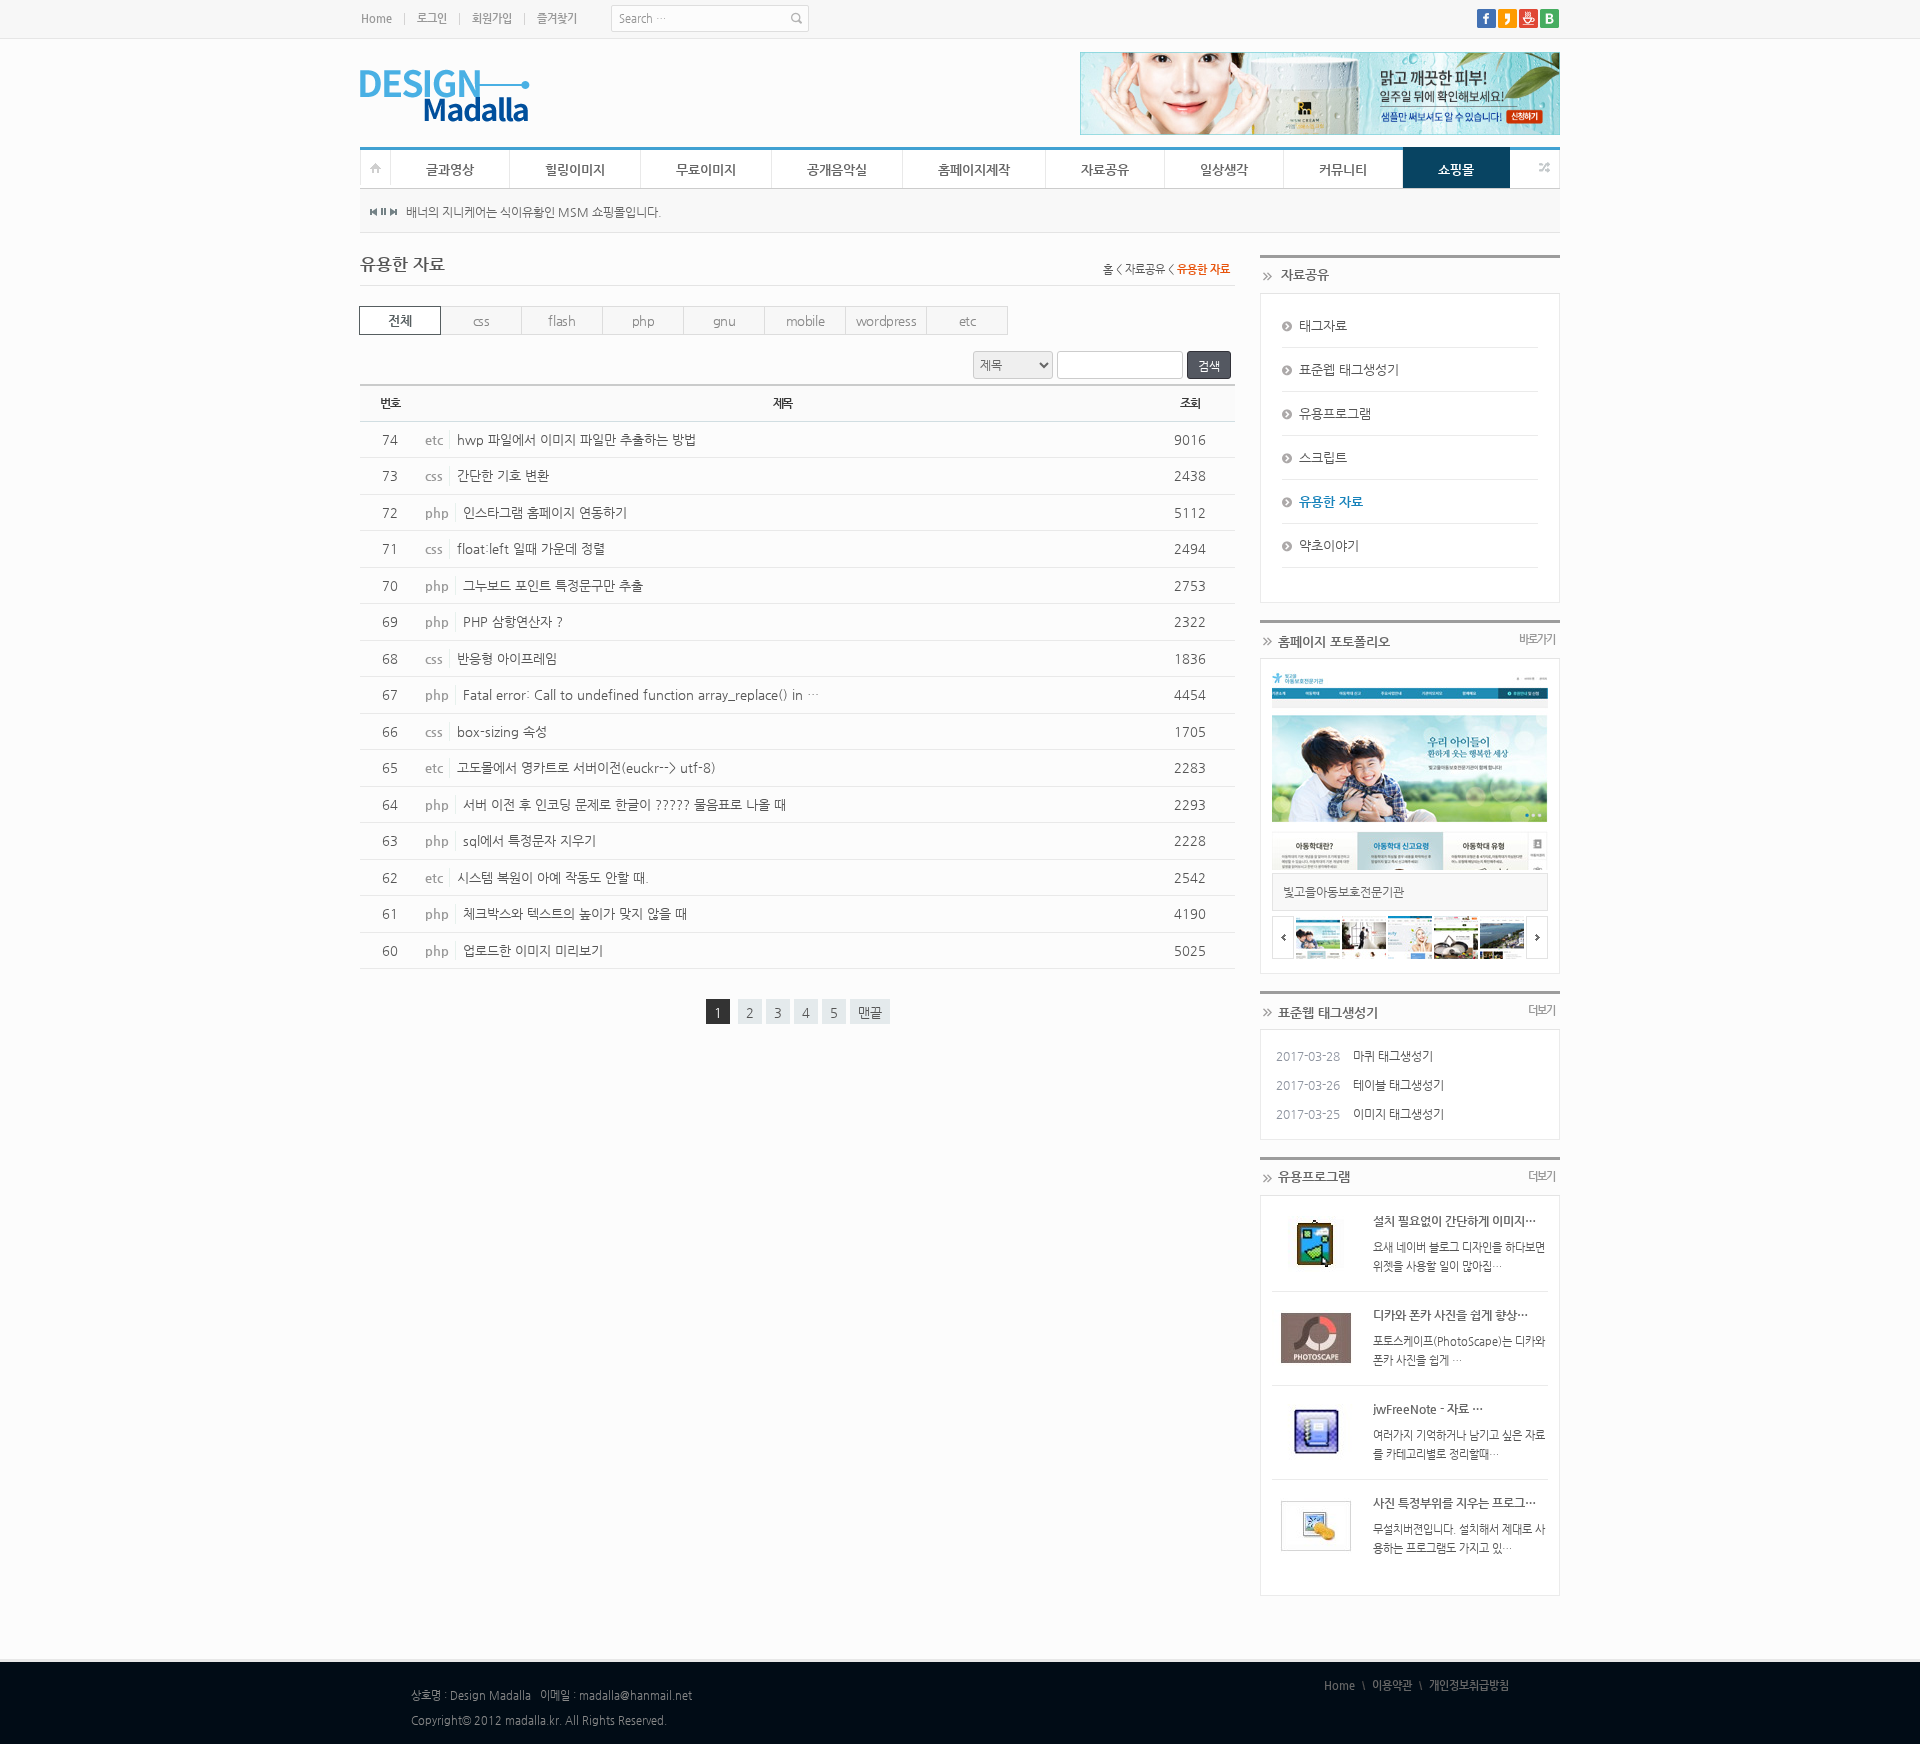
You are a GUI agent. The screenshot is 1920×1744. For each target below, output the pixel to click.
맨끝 (870, 1012)
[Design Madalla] (445, 95)
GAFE (1528, 18)
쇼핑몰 (1456, 169)
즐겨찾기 (557, 18)
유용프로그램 (1335, 413)
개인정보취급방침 (1469, 1685)
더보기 (1541, 1010)
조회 (1190, 403)
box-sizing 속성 (502, 731)
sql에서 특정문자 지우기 (529, 840)
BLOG (1549, 18)
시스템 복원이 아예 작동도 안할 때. (553, 877)
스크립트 (1323, 457)
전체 (399, 320)
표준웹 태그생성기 (1349, 369)
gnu (724, 320)
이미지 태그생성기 (1398, 1114)
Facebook (1486, 18)
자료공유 (1105, 169)
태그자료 (1323, 325)
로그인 (432, 18)
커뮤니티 (1343, 169)
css (481, 320)
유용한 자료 (1331, 501)
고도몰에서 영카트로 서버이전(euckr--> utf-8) (586, 767)
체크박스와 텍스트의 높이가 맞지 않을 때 (575, 913)
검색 (1209, 366)
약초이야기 (1329, 545)
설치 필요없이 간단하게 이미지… (1454, 1221)
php (643, 320)
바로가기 (1537, 639)
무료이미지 (706, 169)
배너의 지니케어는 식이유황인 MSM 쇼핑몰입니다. (534, 212)
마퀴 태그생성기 (1393, 1056)
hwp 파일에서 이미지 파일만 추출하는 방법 (576, 439)
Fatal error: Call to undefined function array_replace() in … (641, 694)
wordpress (886, 320)
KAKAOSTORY (1507, 18)
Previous (374, 212)
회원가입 (492, 18)
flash (561, 320)
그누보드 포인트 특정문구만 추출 (553, 585)
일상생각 (1224, 169)
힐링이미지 (575, 169)
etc (967, 320)
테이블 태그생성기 (1398, 1085)
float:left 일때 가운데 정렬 (531, 548)
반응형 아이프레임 (507, 658)
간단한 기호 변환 (503, 475)
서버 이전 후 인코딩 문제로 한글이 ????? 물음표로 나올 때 (624, 804)
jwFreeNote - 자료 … (1428, 1409)
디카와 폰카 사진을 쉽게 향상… (1450, 1315)
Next (393, 212)
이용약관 (1392, 1685)
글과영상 (450, 169)
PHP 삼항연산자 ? (513, 621)
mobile (805, 320)
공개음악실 (837, 169)
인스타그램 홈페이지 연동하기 (545, 512)
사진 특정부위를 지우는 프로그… (1454, 1503)
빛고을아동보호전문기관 (1343, 892)
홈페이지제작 (974, 169)
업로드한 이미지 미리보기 (533, 950)
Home (376, 18)
